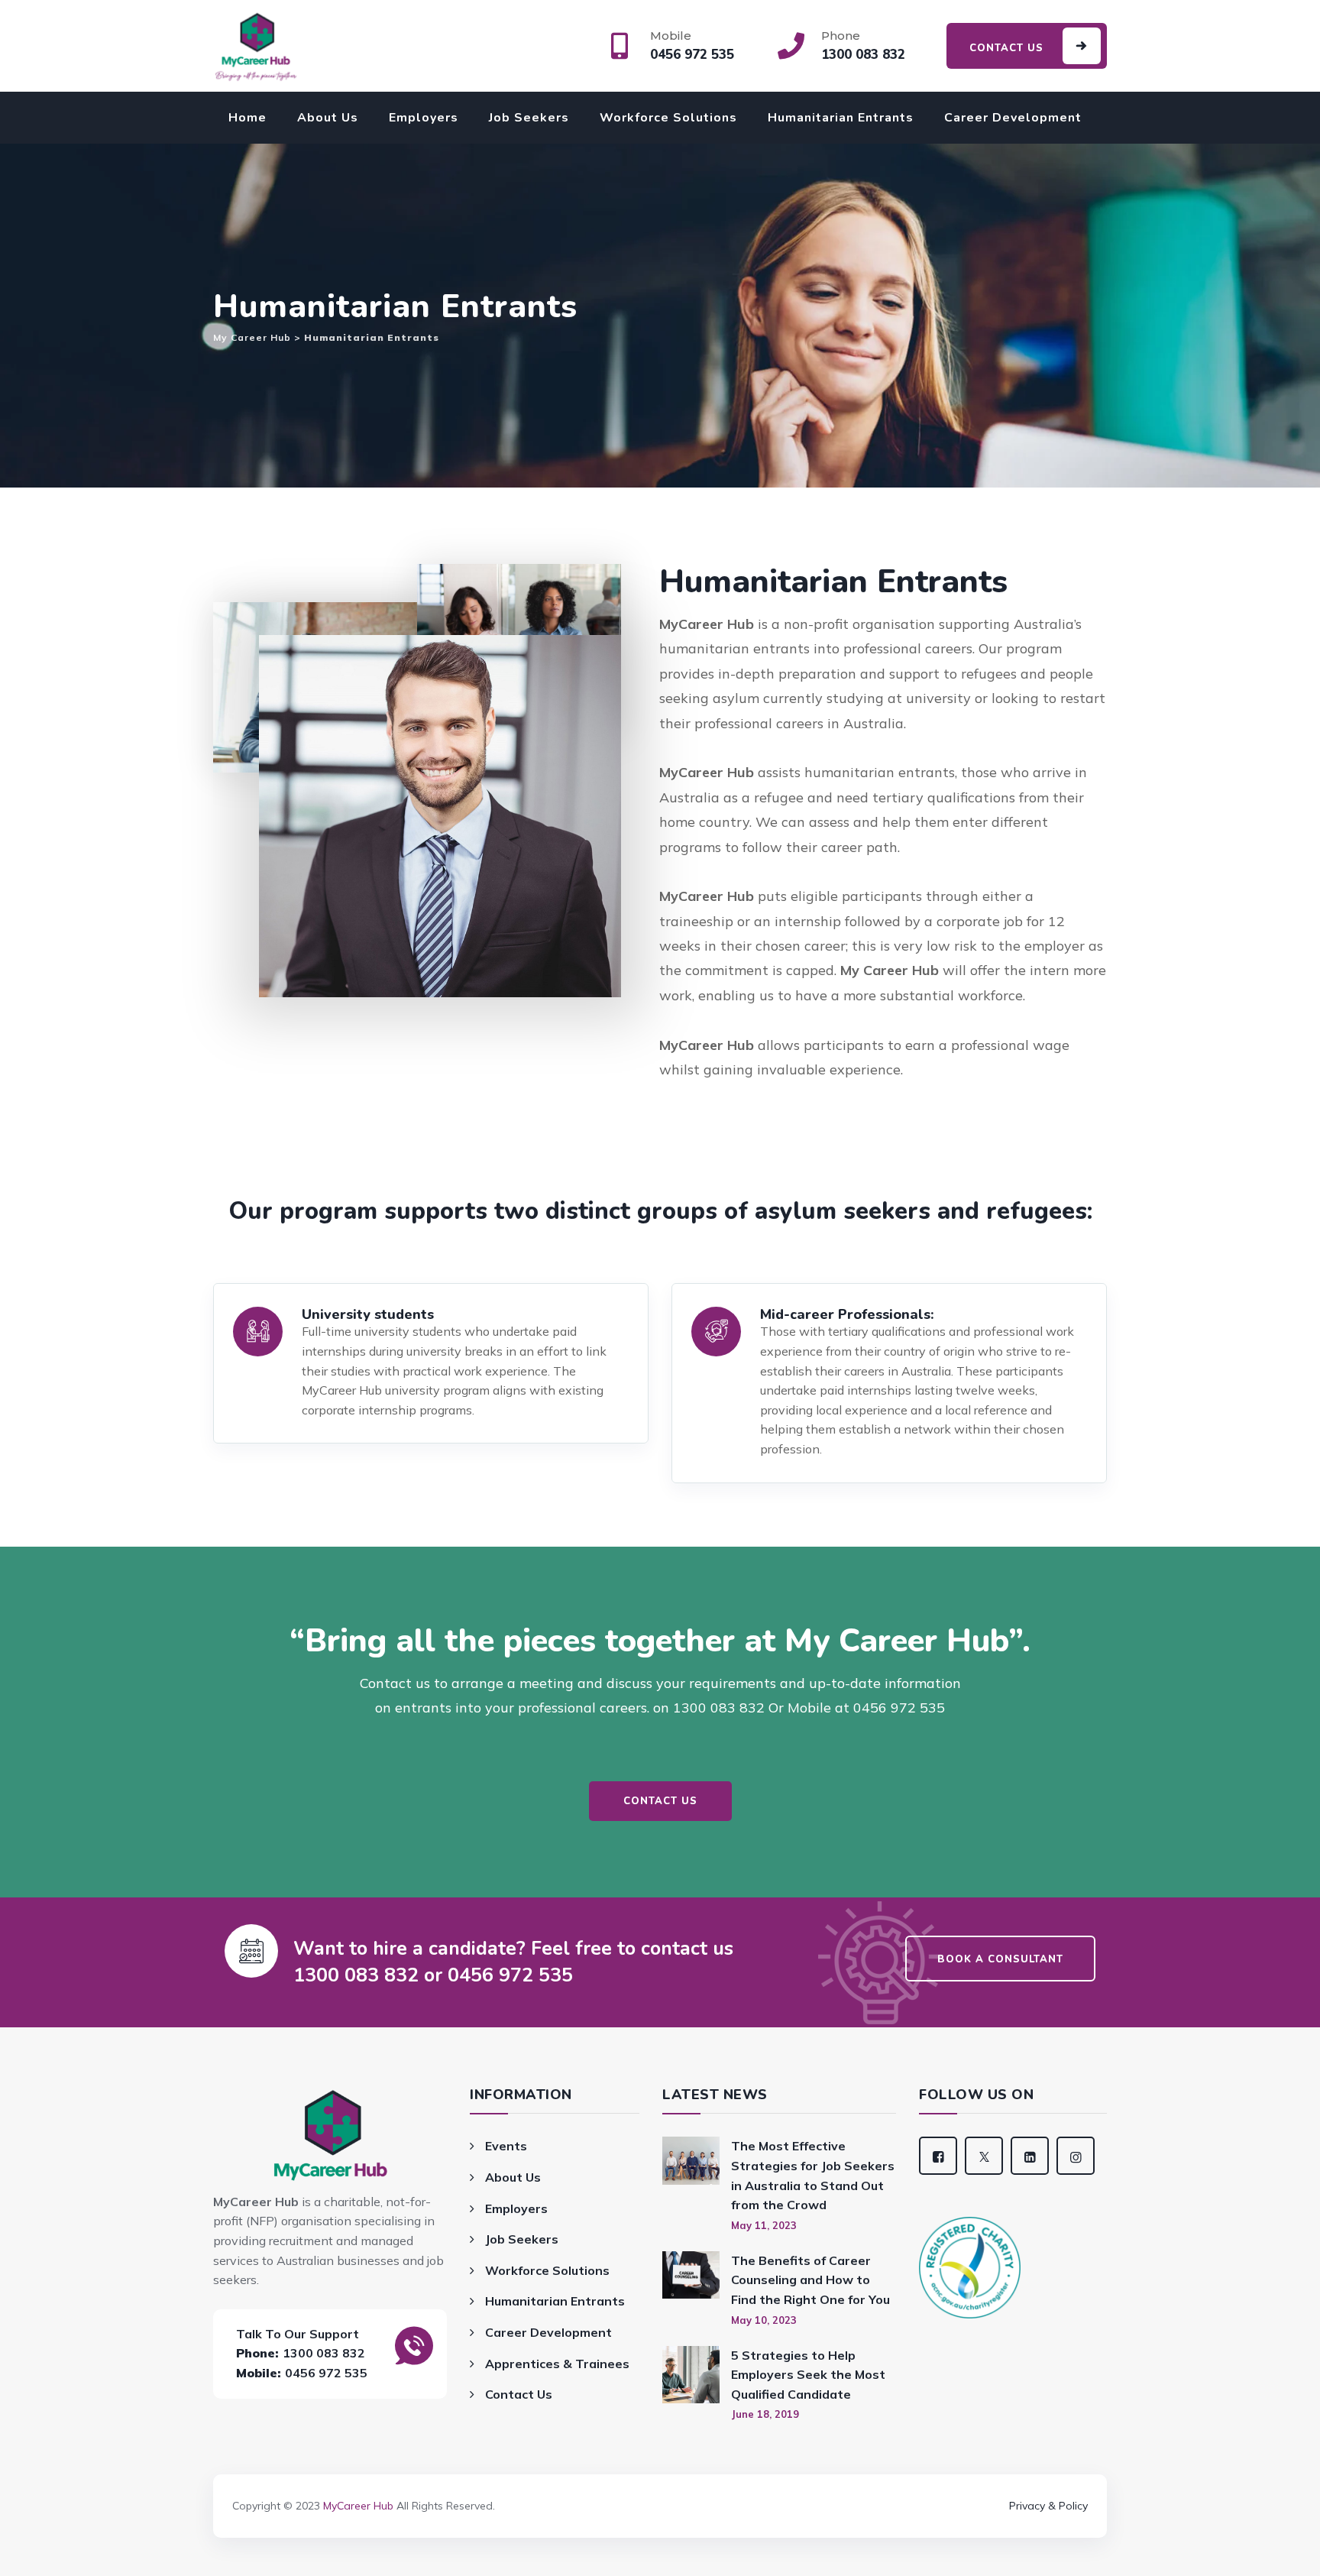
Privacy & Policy (1048, 2506)
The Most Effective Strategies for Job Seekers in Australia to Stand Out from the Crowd (813, 2175)
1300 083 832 (324, 2353)
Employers (424, 118)
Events (506, 2146)
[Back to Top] (660, 2484)
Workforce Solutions (668, 118)
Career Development (1013, 118)
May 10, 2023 (764, 2320)
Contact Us (519, 2394)
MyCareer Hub (358, 2506)
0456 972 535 (326, 2373)
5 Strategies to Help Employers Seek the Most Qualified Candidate (808, 2375)
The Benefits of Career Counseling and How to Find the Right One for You (810, 2280)
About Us (328, 118)
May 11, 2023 (764, 2225)
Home (247, 118)
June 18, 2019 (765, 2414)
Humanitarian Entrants (841, 118)
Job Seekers (529, 118)
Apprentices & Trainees (557, 2364)
